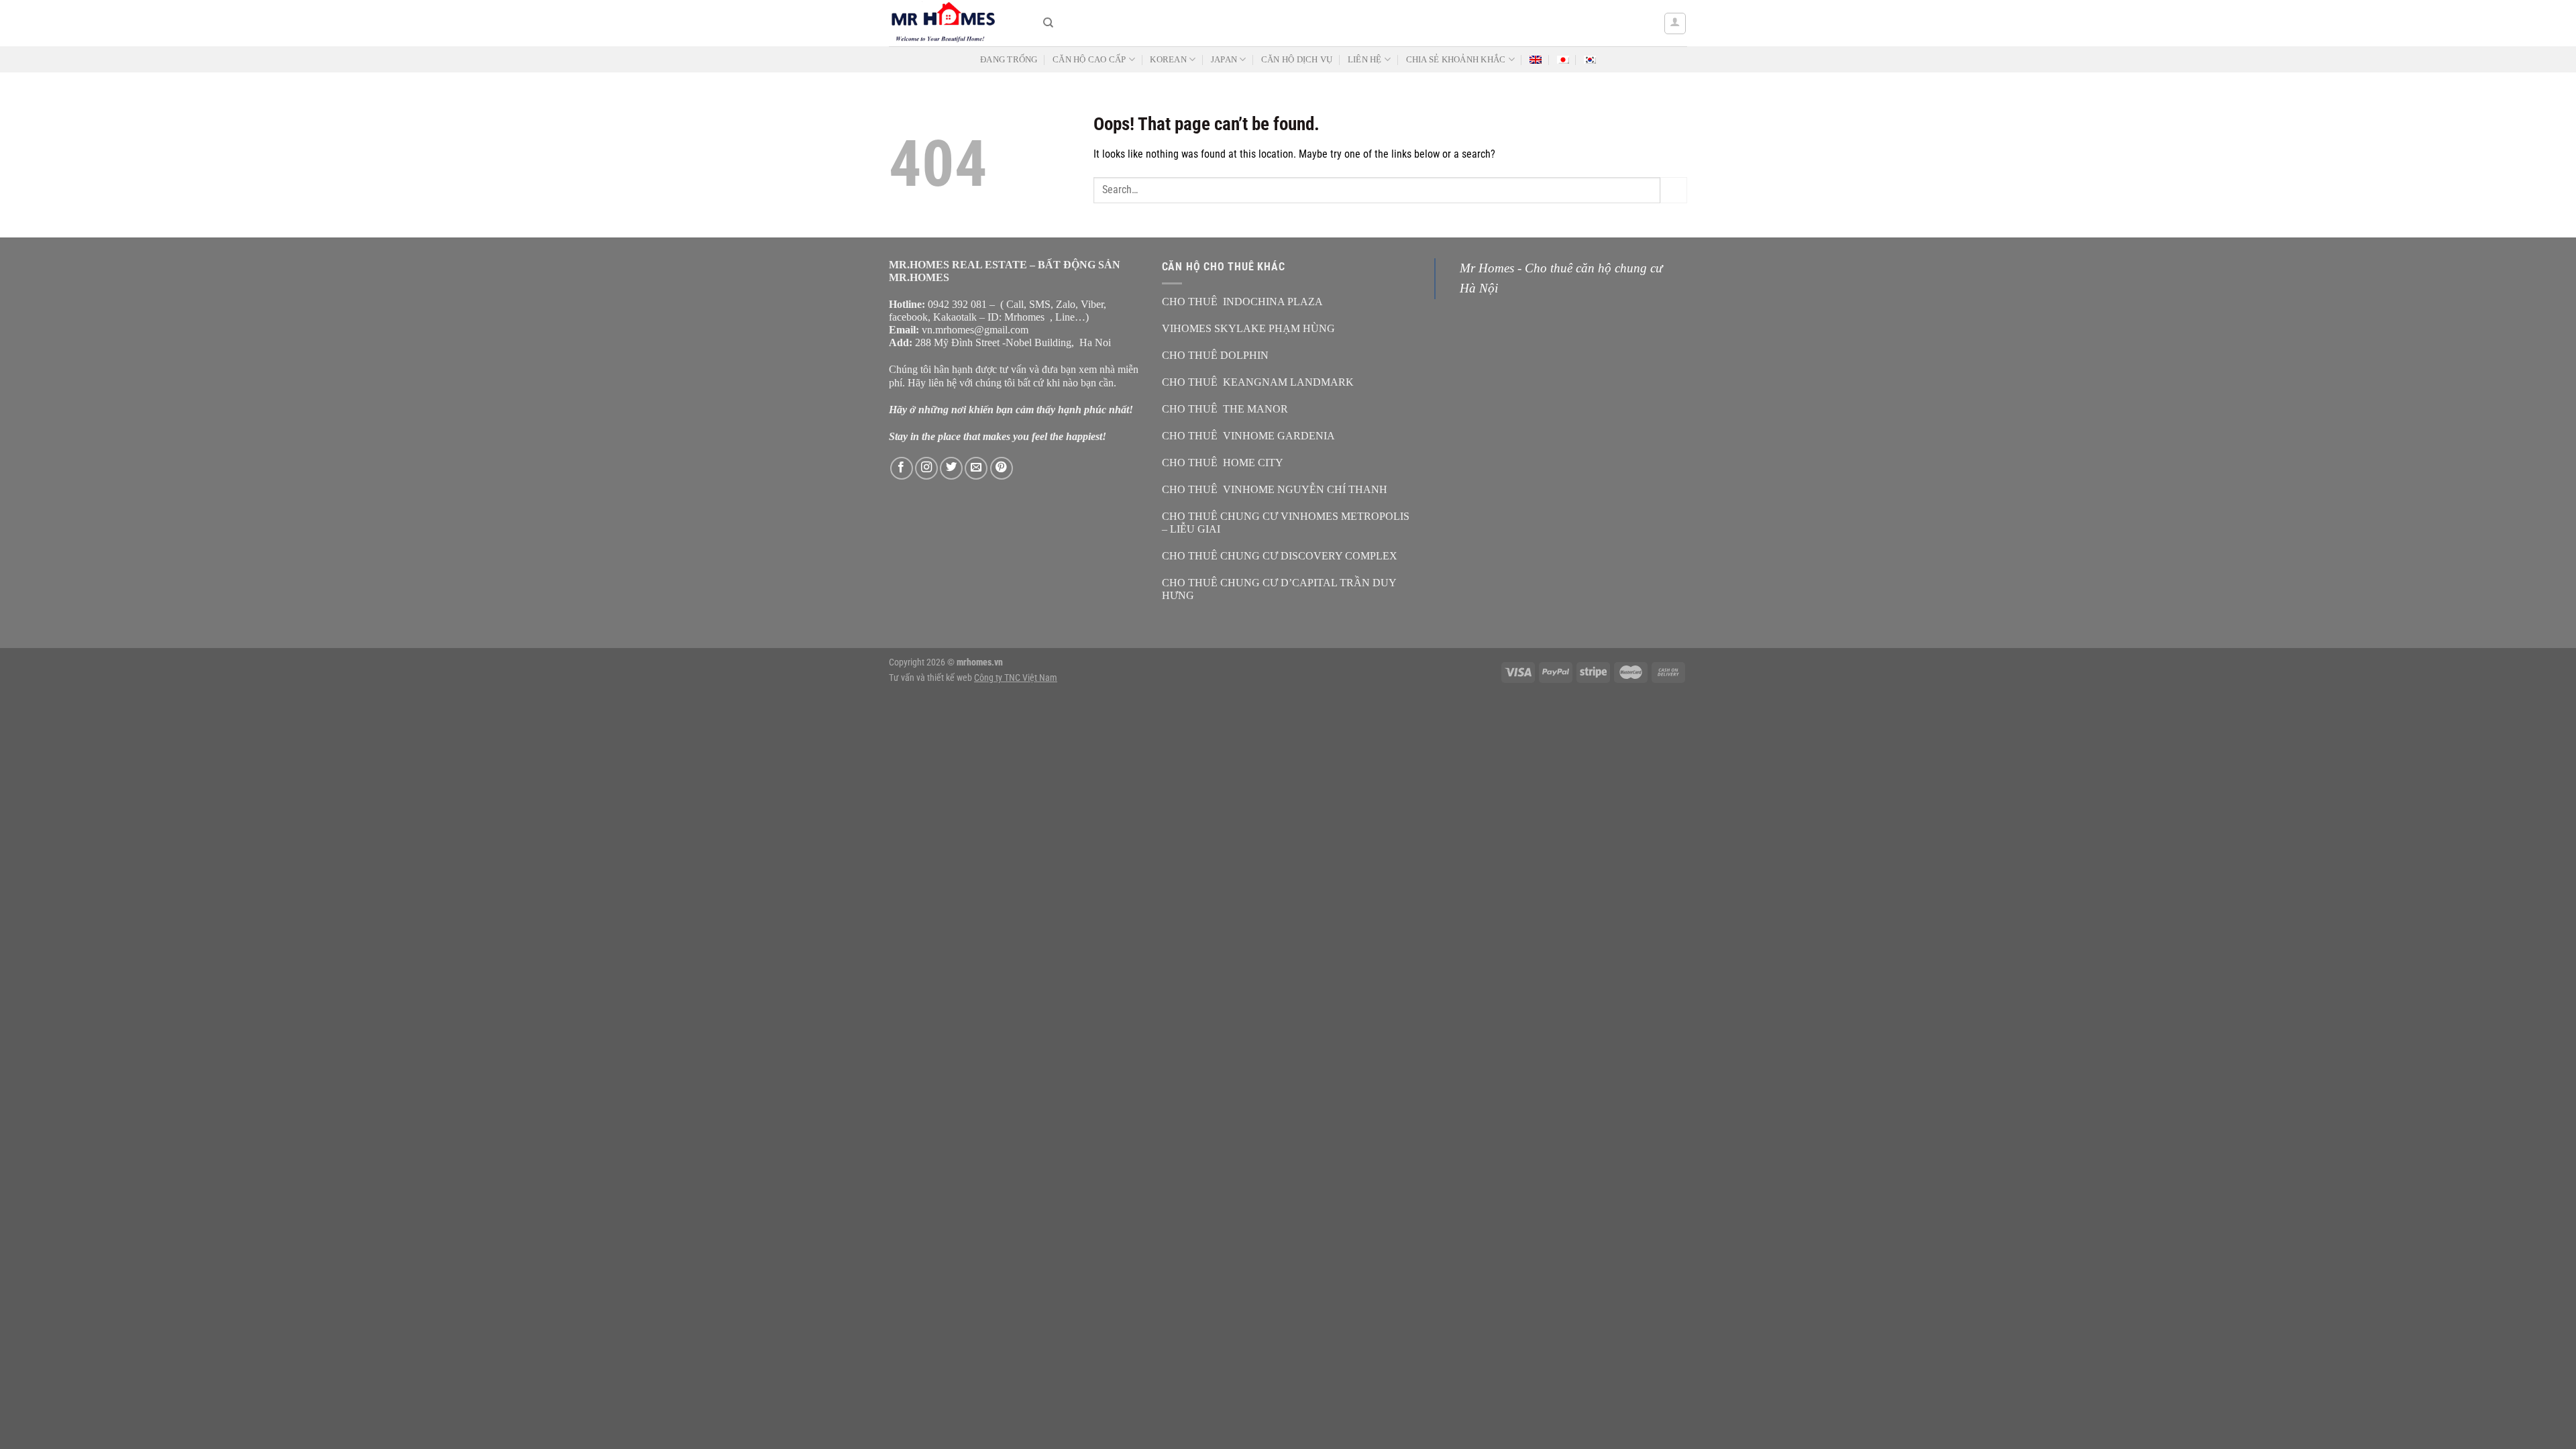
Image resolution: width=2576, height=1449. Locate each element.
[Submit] (1674, 190)
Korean (1168, 60)
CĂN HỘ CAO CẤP (1089, 60)
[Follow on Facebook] (902, 468)
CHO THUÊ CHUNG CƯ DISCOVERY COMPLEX (1280, 556)
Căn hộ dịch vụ (1297, 60)
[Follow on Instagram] (926, 468)
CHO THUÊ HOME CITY (1223, 463)
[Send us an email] (976, 468)
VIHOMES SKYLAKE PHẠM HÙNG (1248, 328)
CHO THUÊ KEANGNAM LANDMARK (1258, 382)
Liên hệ (1365, 60)
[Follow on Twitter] (951, 468)
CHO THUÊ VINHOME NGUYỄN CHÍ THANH (1275, 489)
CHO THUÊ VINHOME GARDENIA (1248, 436)
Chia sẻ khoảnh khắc (1456, 60)
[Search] (1048, 23)
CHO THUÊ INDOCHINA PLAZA (1242, 302)
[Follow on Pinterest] (1002, 468)
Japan (1224, 60)
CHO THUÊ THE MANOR (1225, 409)
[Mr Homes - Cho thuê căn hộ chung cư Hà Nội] (956, 23)
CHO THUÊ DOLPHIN (1215, 355)
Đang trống (1009, 60)
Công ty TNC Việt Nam (1016, 678)
